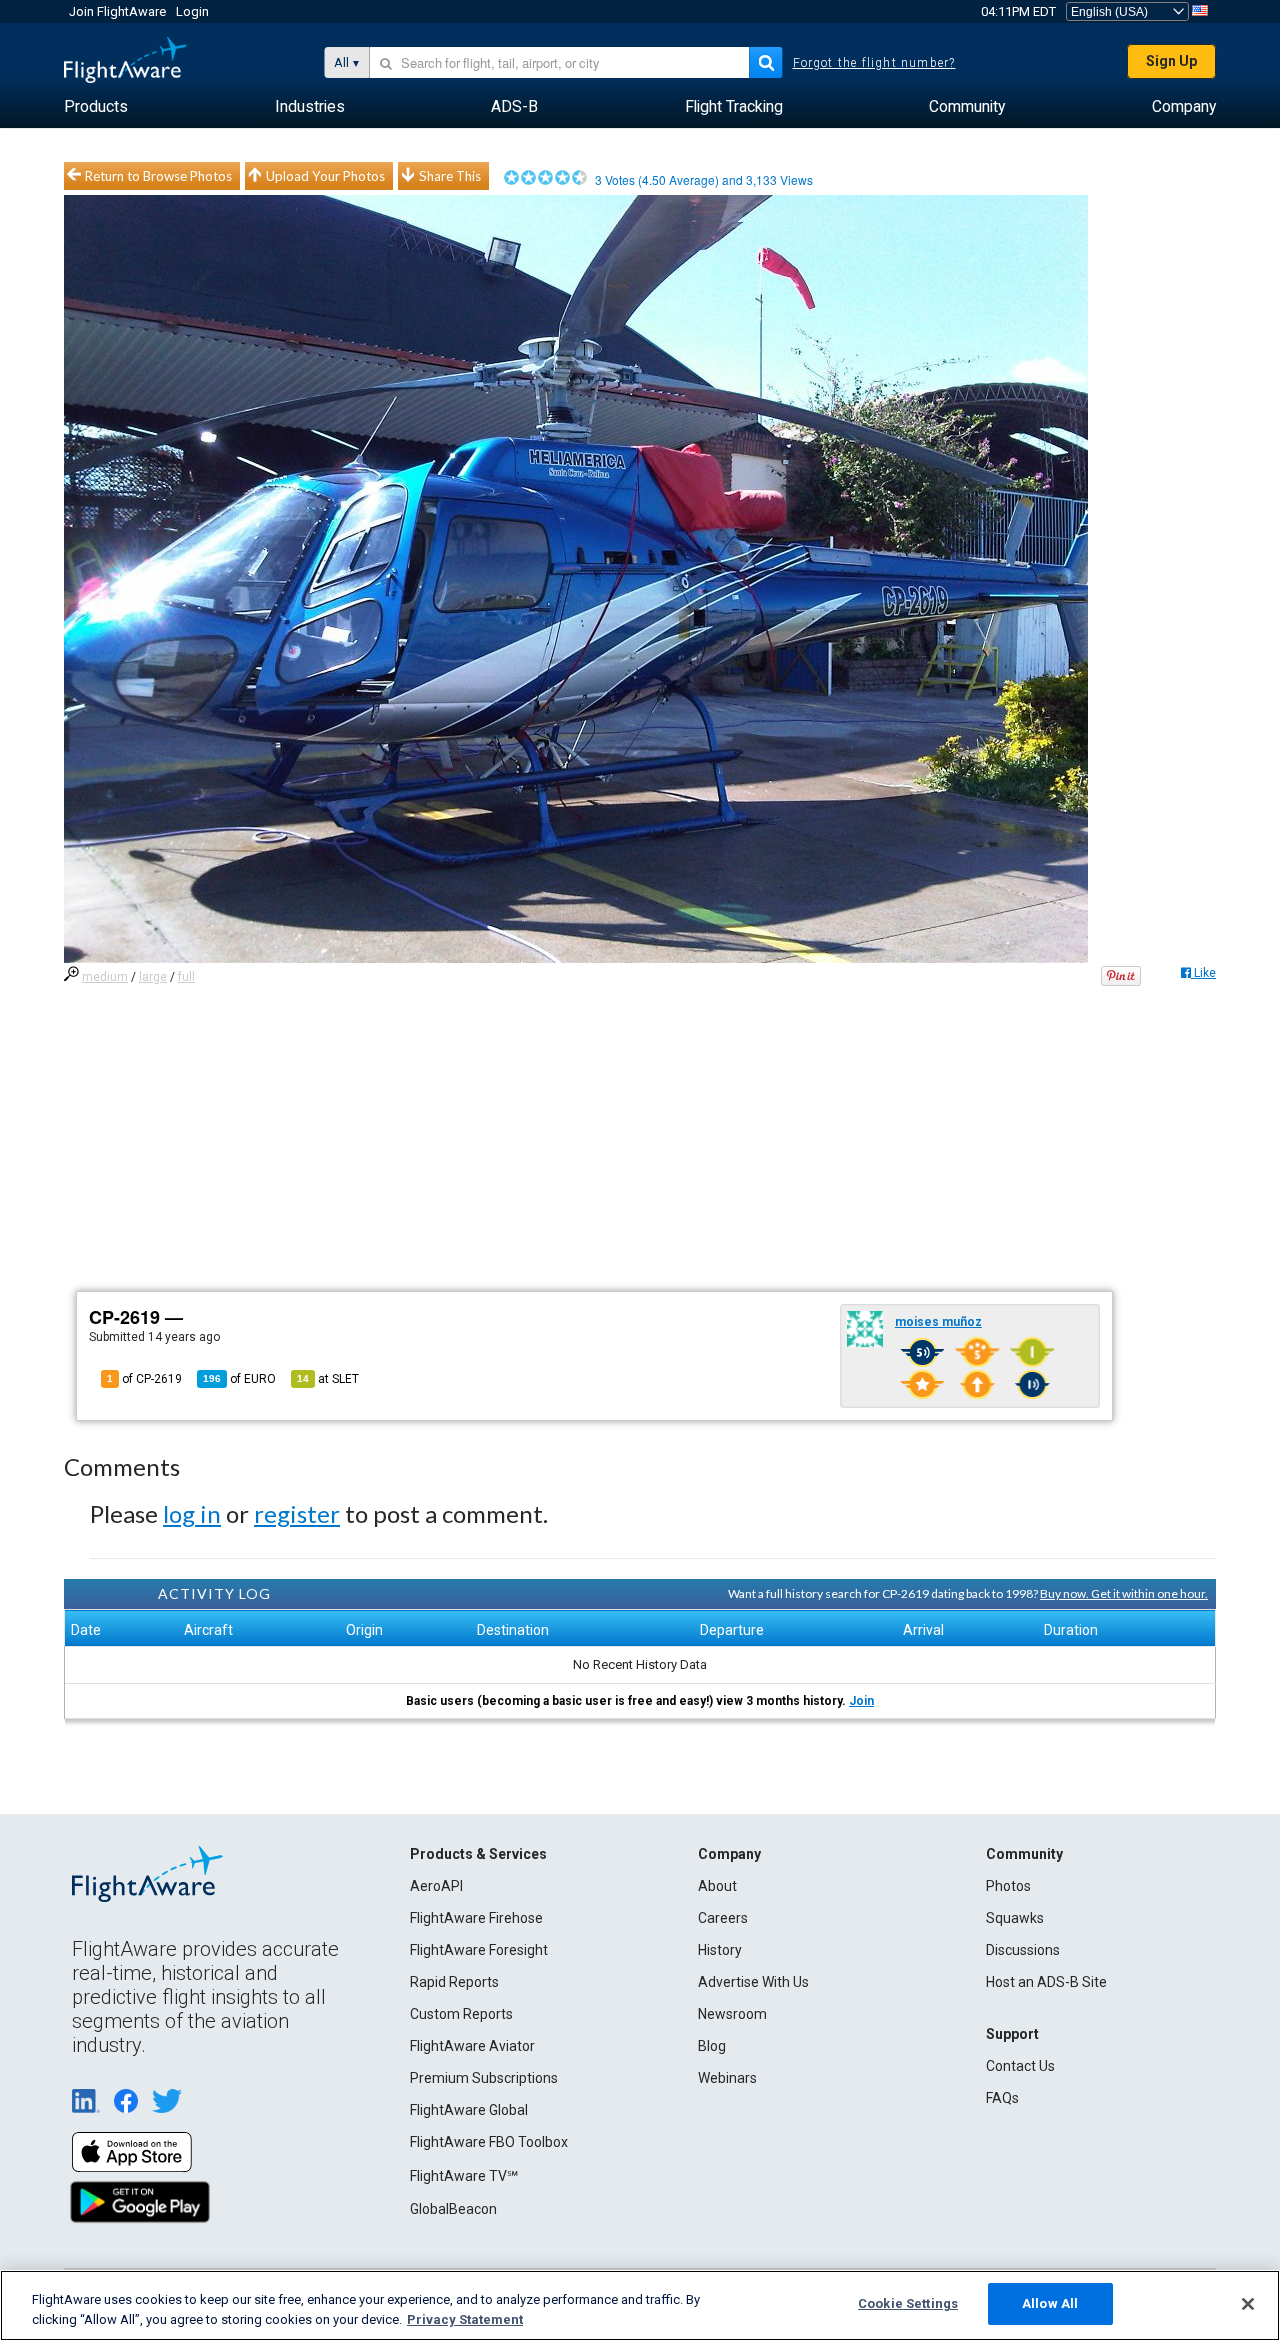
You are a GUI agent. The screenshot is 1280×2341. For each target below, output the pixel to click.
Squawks (1015, 1918)
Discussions (1023, 1950)
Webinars (727, 2078)
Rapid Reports (454, 1982)
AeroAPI (436, 1886)
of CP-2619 (144, 1379)
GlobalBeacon (453, 2209)
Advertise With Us (753, 1982)
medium (105, 977)
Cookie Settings (908, 2303)
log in (192, 1513)
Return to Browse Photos (158, 176)
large (153, 977)
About (717, 1886)
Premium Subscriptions (484, 2078)
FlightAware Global (469, 2110)
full (186, 977)
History (720, 1950)
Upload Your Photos (325, 176)
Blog (712, 2046)
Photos (1008, 1886)
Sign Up (1171, 61)
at (328, 1379)
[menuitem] (96, 107)
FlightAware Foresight (479, 1950)
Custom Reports (461, 2014)
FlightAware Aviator (472, 2046)
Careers (723, 1918)
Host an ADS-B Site (1046, 1982)
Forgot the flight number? (874, 63)
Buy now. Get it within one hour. (1124, 1593)
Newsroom (732, 2014)
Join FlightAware (117, 11)
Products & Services (478, 1854)
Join (861, 1701)
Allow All (1050, 2303)
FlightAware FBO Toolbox (489, 2142)
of (239, 1379)
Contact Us (1020, 2066)
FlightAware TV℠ (464, 2176)
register (297, 1513)
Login (192, 11)
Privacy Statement (465, 2319)
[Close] (1248, 2304)
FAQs (1002, 2098)
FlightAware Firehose (476, 1918)
